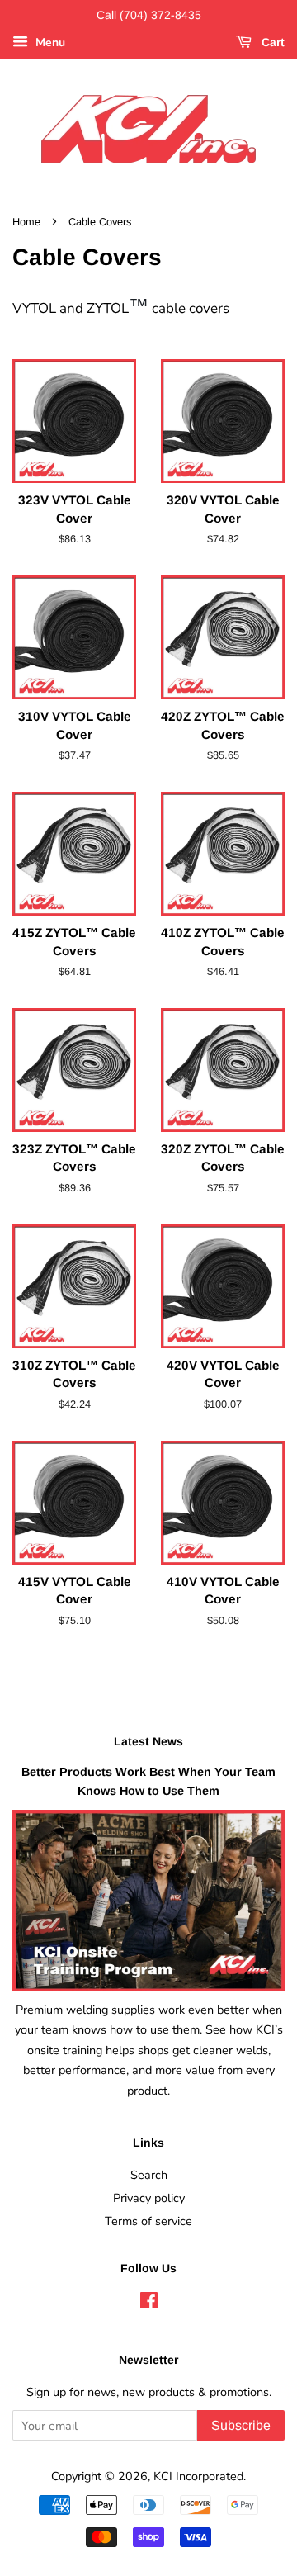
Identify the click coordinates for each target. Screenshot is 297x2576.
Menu (49, 43)
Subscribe (241, 2425)
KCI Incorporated (198, 2476)
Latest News (148, 1741)
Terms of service (148, 2221)
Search (149, 2175)
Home (26, 222)
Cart (271, 42)
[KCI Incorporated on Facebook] (149, 2304)
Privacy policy (149, 2198)
